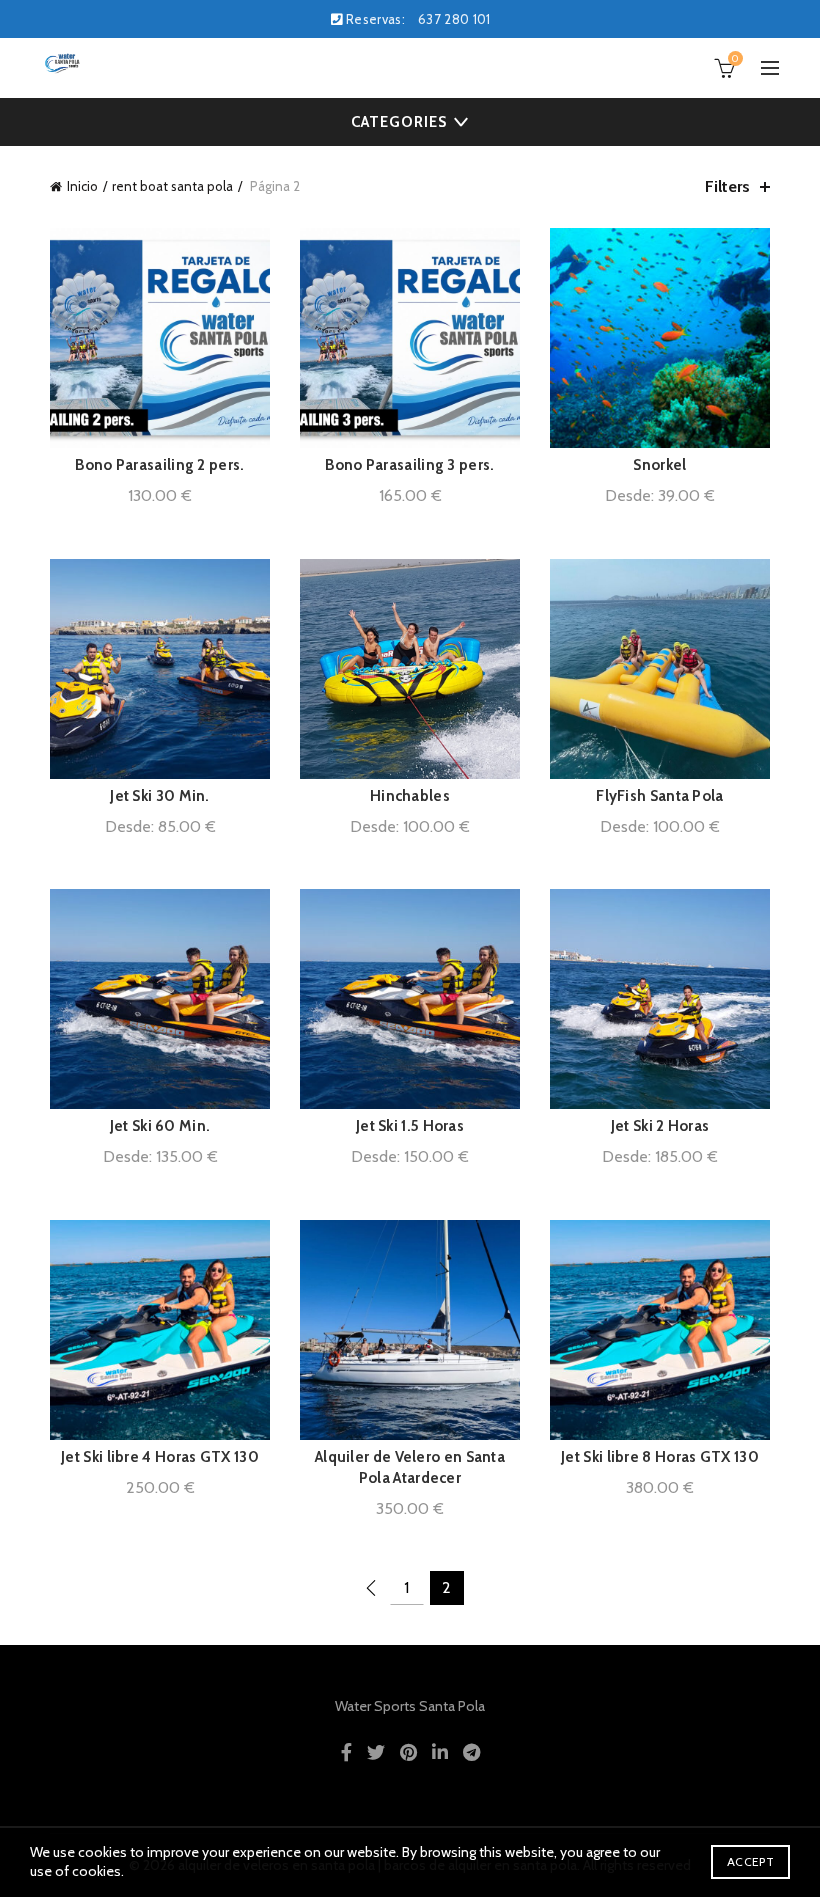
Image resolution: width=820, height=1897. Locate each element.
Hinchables (410, 796)
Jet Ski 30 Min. (160, 796)
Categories (399, 122)
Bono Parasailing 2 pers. (159, 465)
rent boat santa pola (172, 186)
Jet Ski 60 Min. (160, 1126)
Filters (727, 186)
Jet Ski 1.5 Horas (410, 1126)
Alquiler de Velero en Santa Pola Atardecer (410, 1467)
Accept (750, 1861)
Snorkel (659, 465)
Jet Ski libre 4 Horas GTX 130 (160, 1457)
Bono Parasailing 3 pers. (409, 465)
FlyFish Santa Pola (659, 796)
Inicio (82, 186)
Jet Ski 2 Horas (660, 1126)
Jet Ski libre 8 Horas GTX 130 (660, 1457)
